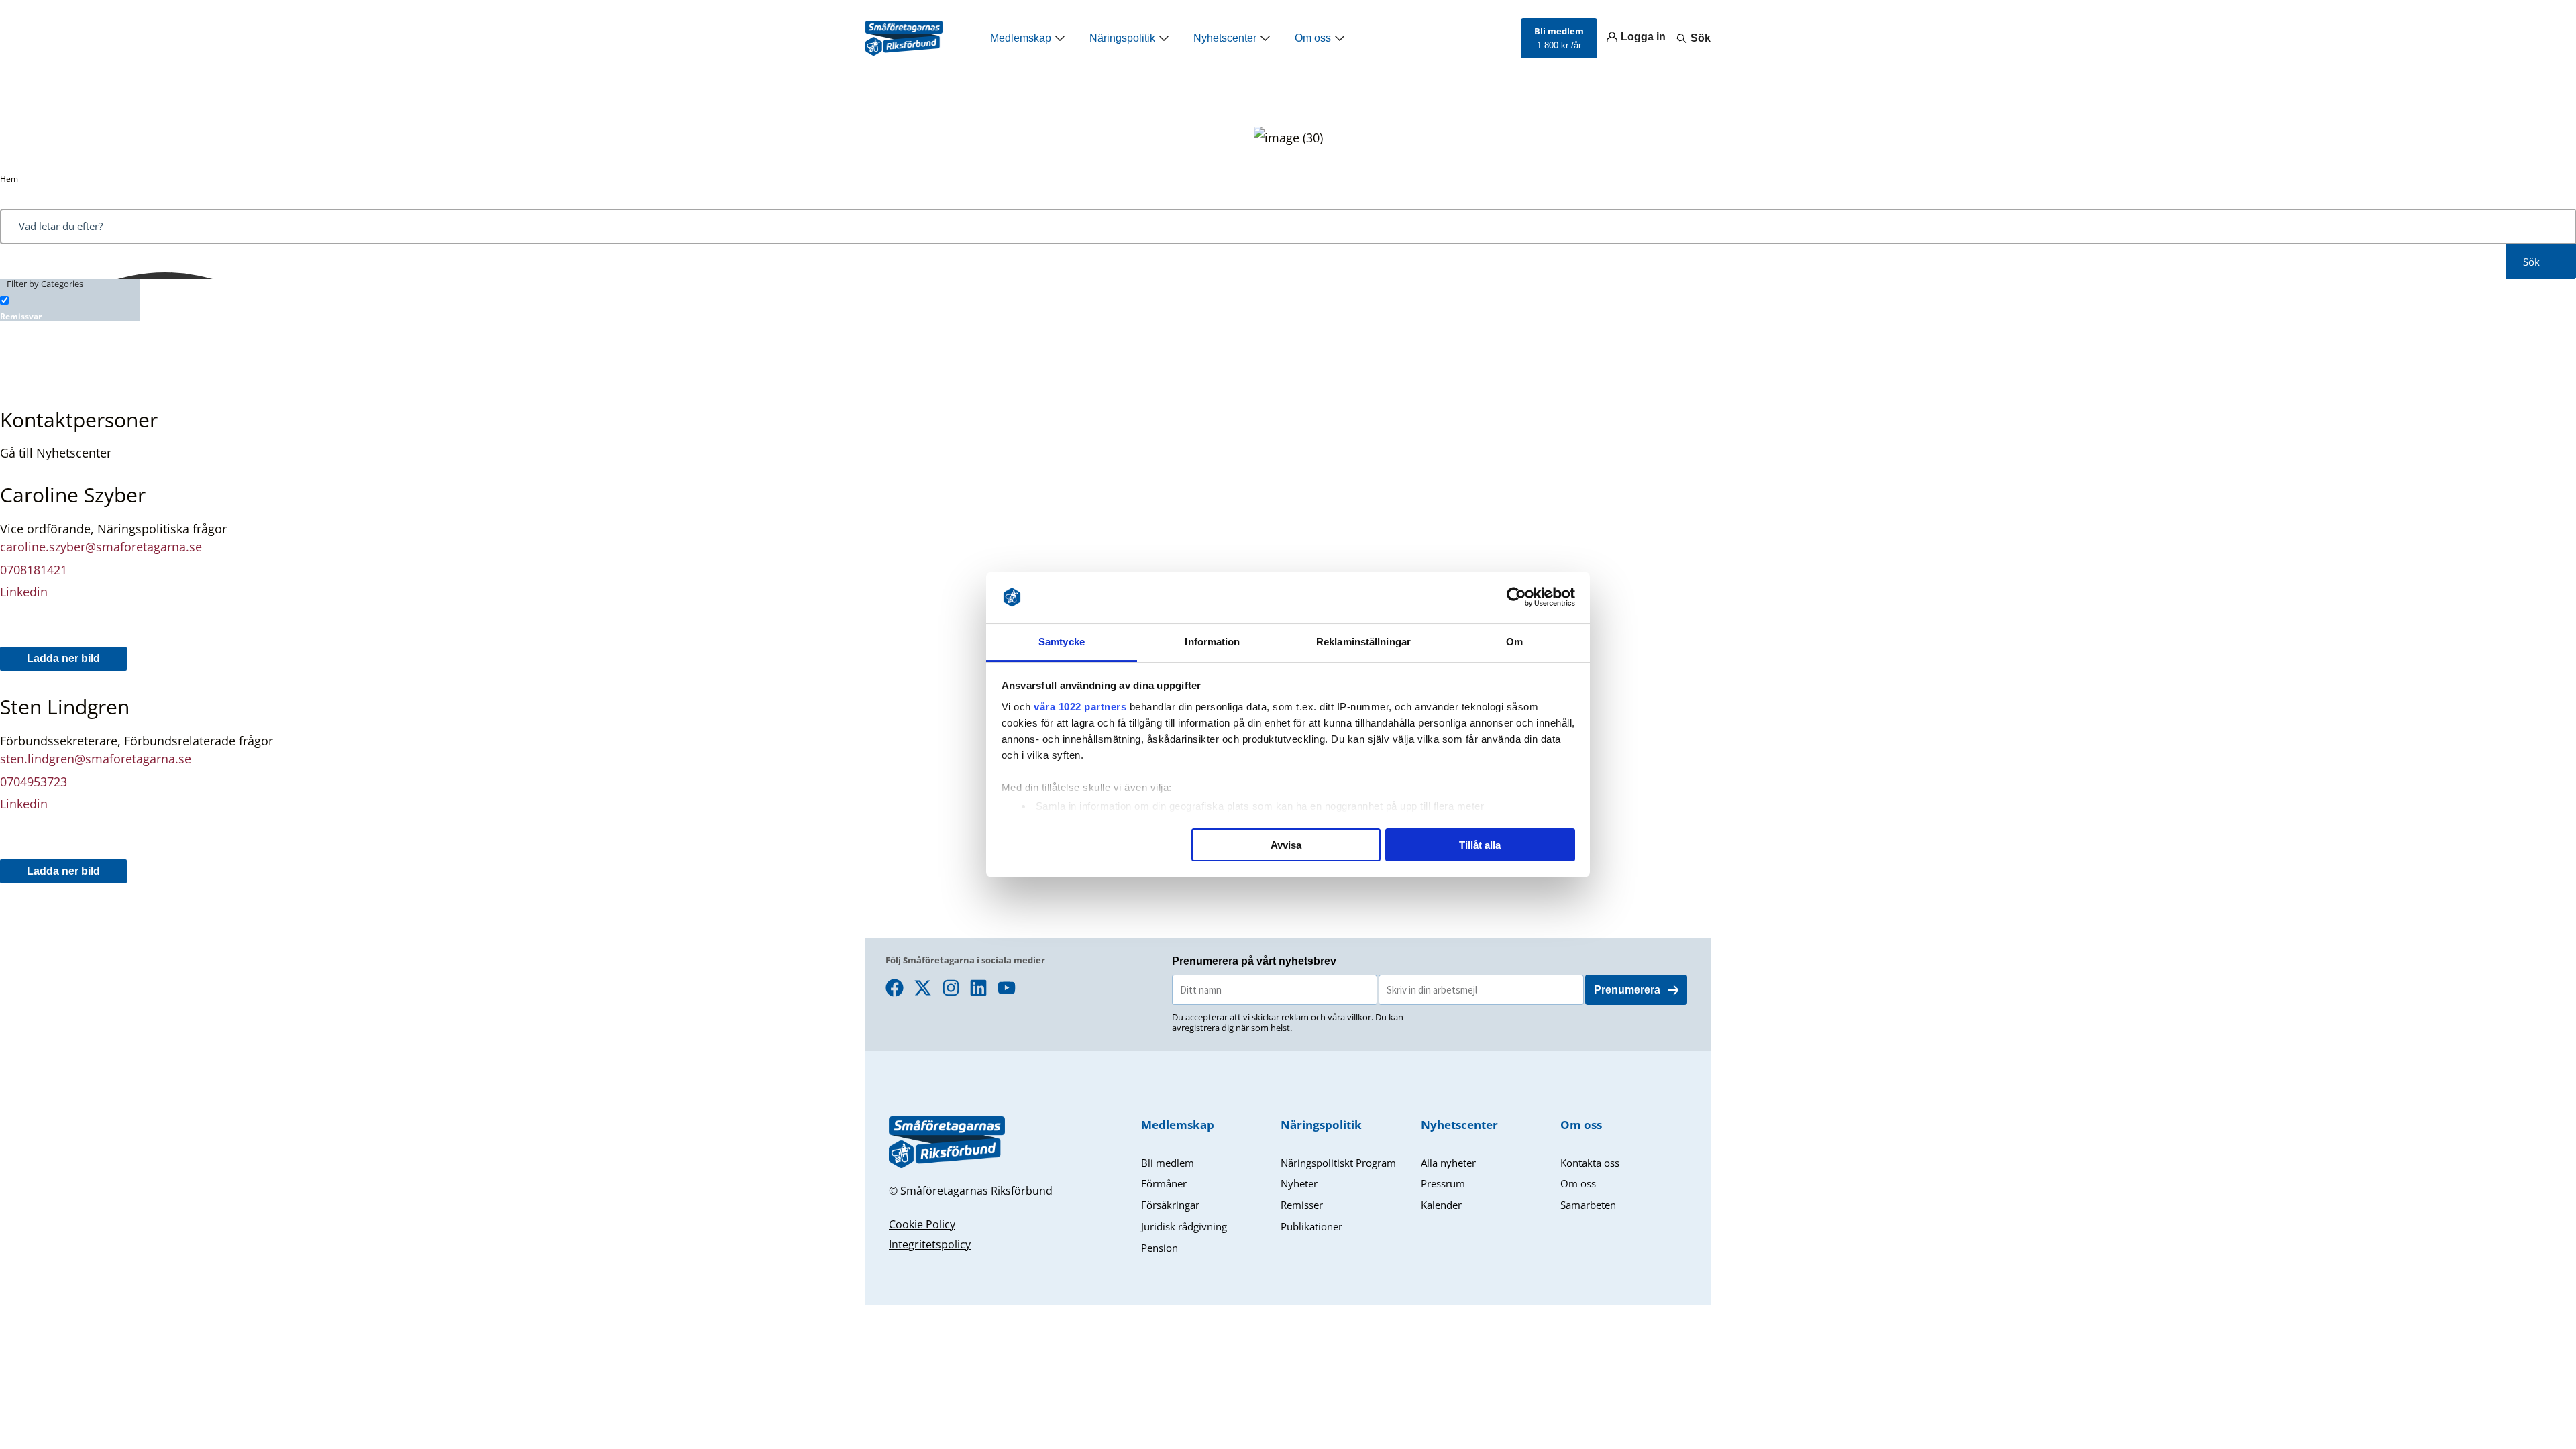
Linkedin (24, 592)
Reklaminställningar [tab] (1363, 642)
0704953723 (34, 782)
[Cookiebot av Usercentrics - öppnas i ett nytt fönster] (1516, 598)
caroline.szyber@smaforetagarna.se (101, 547)
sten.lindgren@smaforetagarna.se (97, 759)
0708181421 (34, 570)
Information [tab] (1212, 642)
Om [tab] (1514, 642)
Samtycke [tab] (1062, 642)
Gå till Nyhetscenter (56, 453)
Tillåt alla (1480, 845)
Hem (9, 179)
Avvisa (1286, 845)
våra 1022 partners (1080, 707)
